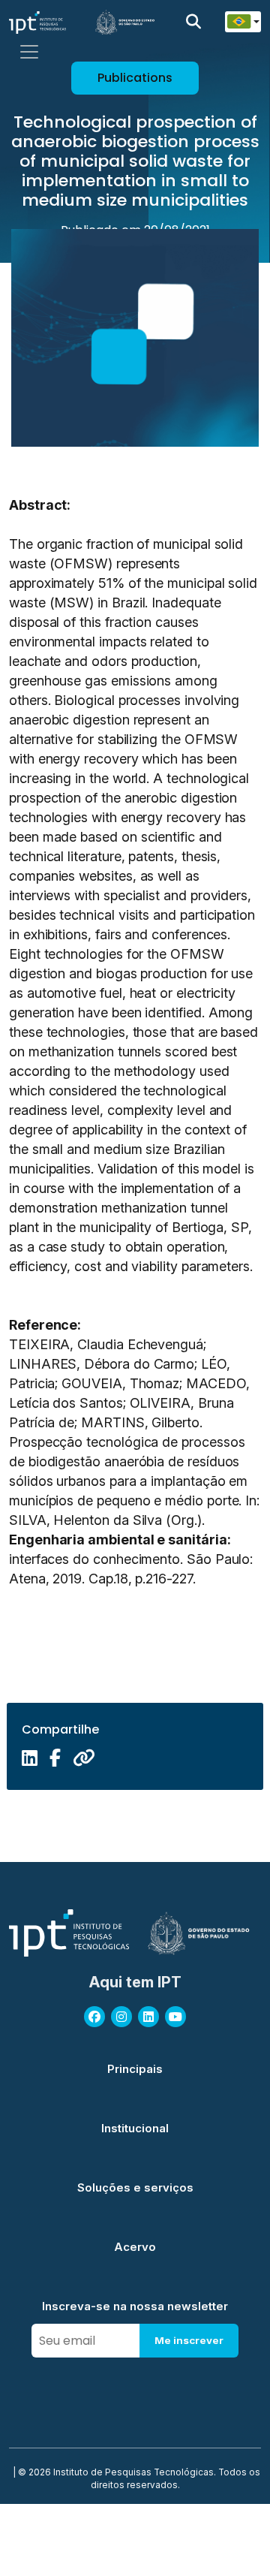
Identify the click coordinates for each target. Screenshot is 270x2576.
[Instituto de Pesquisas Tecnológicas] (37, 22)
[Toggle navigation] (29, 52)
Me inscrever (189, 2340)
